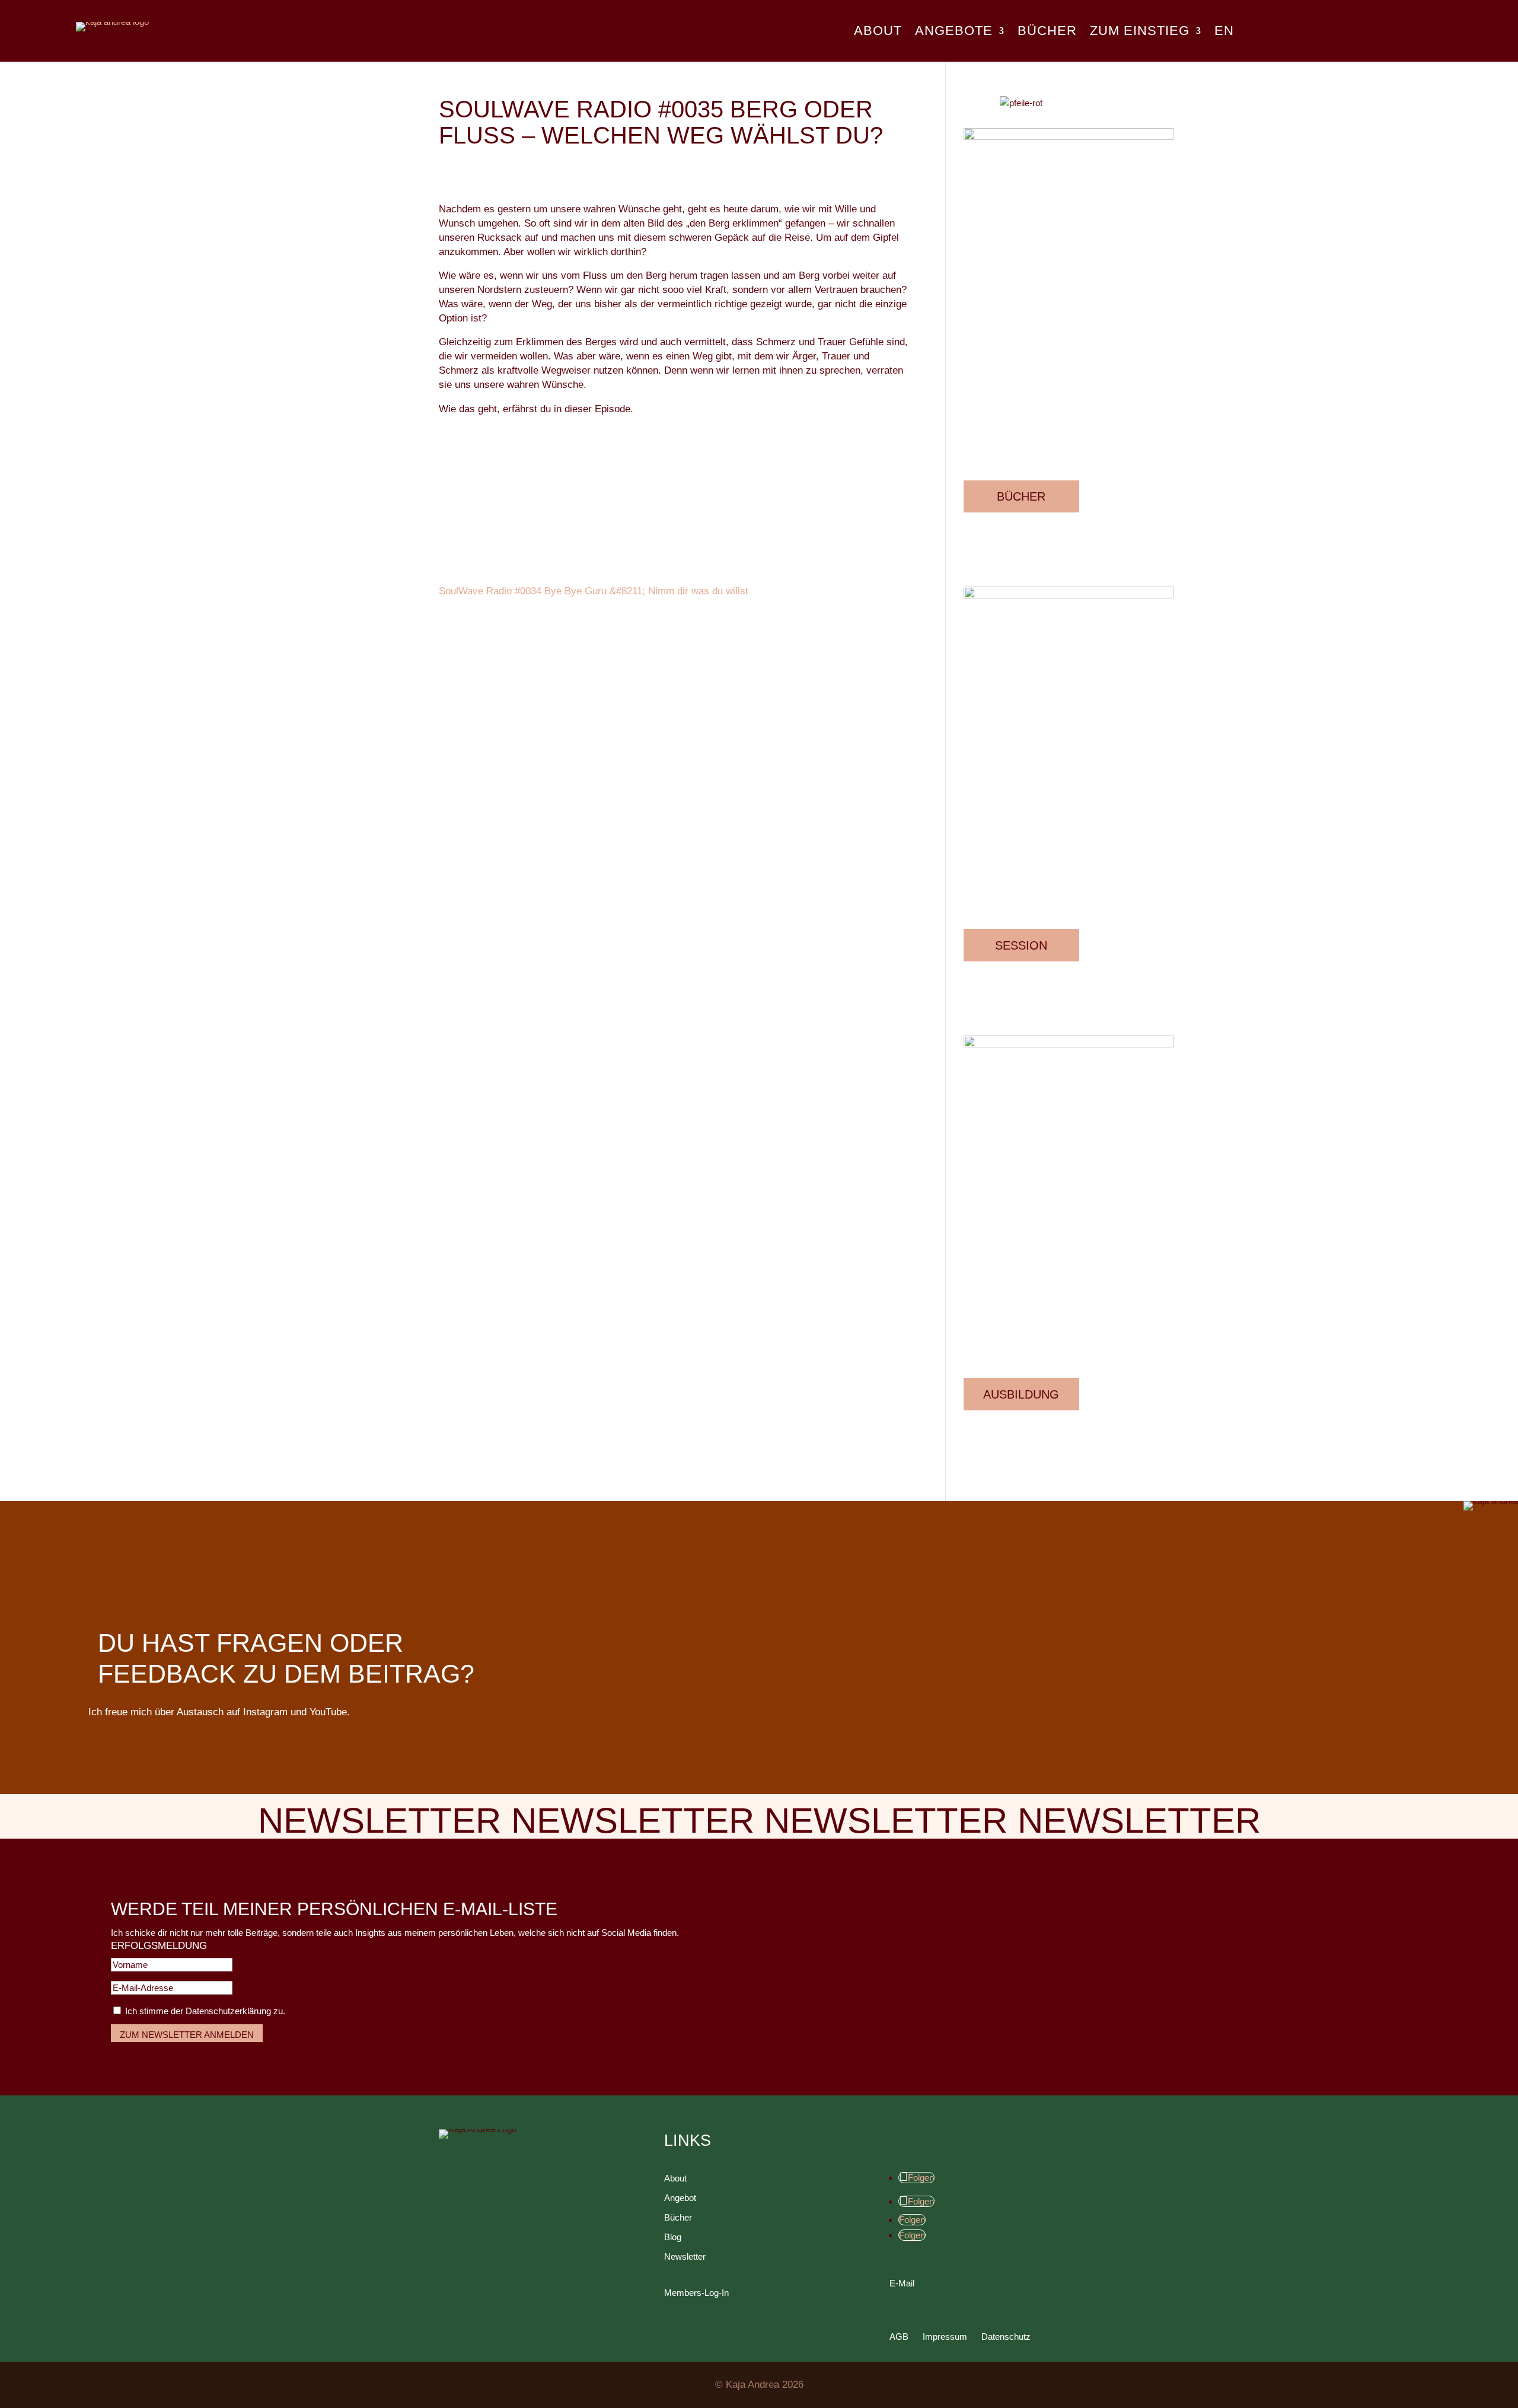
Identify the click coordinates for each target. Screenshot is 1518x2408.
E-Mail (902, 2283)
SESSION (1021, 945)
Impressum (945, 2337)
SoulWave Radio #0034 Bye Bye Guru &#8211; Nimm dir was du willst (594, 591)
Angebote (954, 32)
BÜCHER (1021, 496)
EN (1224, 32)
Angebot (680, 2198)
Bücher (1047, 32)
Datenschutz (1006, 2337)
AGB (899, 2337)
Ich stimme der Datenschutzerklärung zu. (205, 2011)
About (878, 32)
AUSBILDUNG (1021, 1394)
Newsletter (685, 2256)
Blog (673, 2237)
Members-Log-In (696, 2293)
